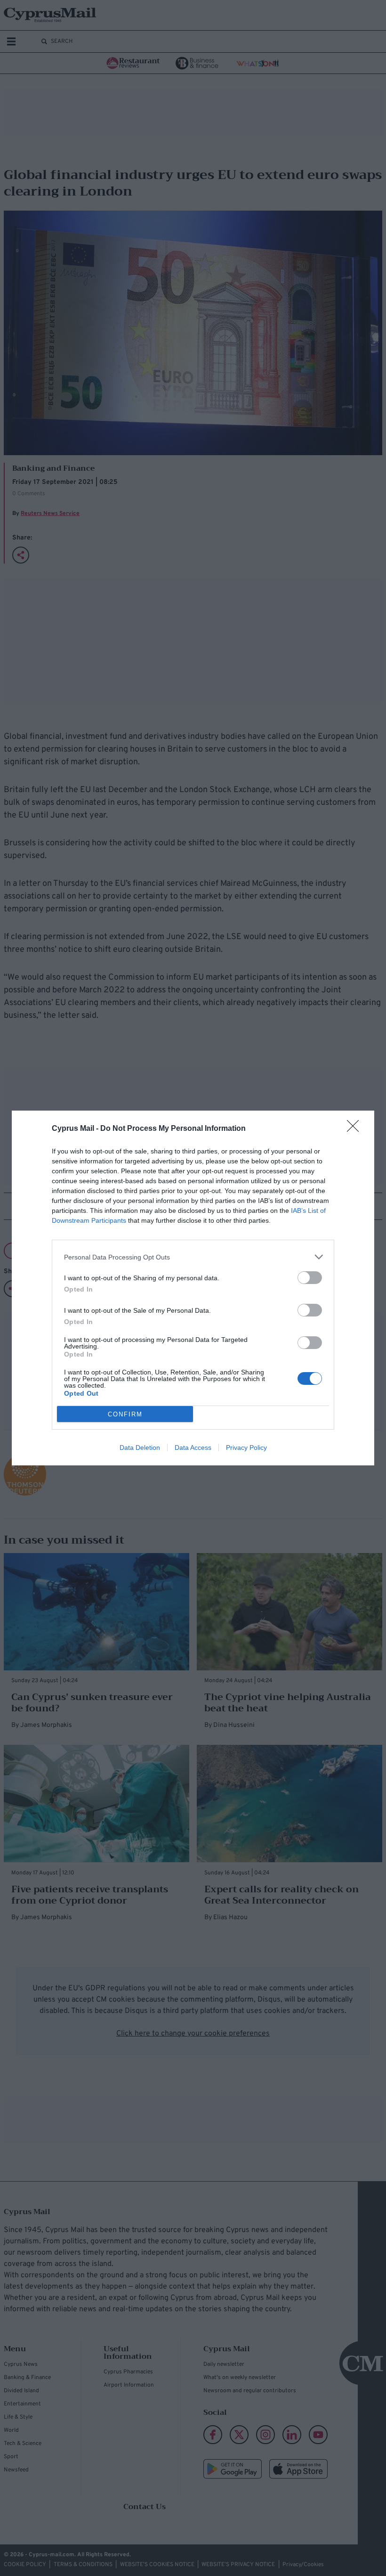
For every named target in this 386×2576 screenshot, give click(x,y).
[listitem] (193, 1257)
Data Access (193, 1447)
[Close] (356, 1129)
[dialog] (193, 1288)
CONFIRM (125, 1414)
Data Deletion (140, 1447)
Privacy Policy (246, 1447)
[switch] (310, 1278)
